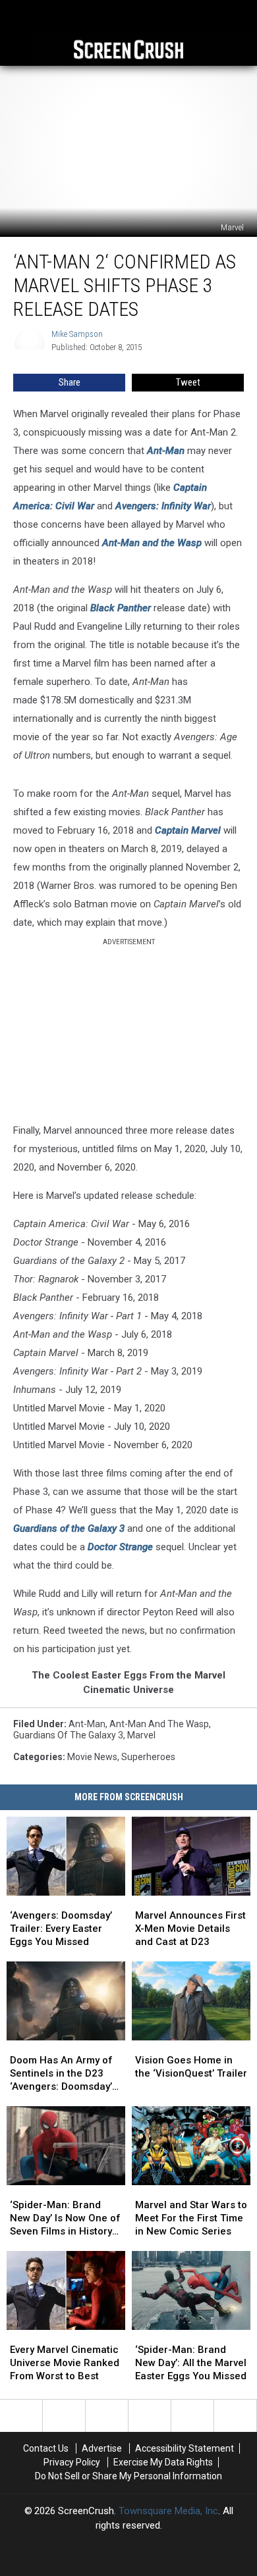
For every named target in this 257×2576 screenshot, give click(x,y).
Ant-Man (166, 451)
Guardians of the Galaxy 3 (69, 1528)
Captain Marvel (188, 830)
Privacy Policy (72, 2462)
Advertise (102, 2448)
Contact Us (46, 2448)
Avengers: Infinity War (163, 506)
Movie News (92, 1757)
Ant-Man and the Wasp (152, 543)
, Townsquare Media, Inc (166, 2511)
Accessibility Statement (185, 2448)
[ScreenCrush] (129, 49)
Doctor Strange (120, 1547)
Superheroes (148, 1757)
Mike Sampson (77, 334)
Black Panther (121, 608)
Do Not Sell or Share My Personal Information (128, 2476)
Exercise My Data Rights (163, 2462)
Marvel (141, 1735)
